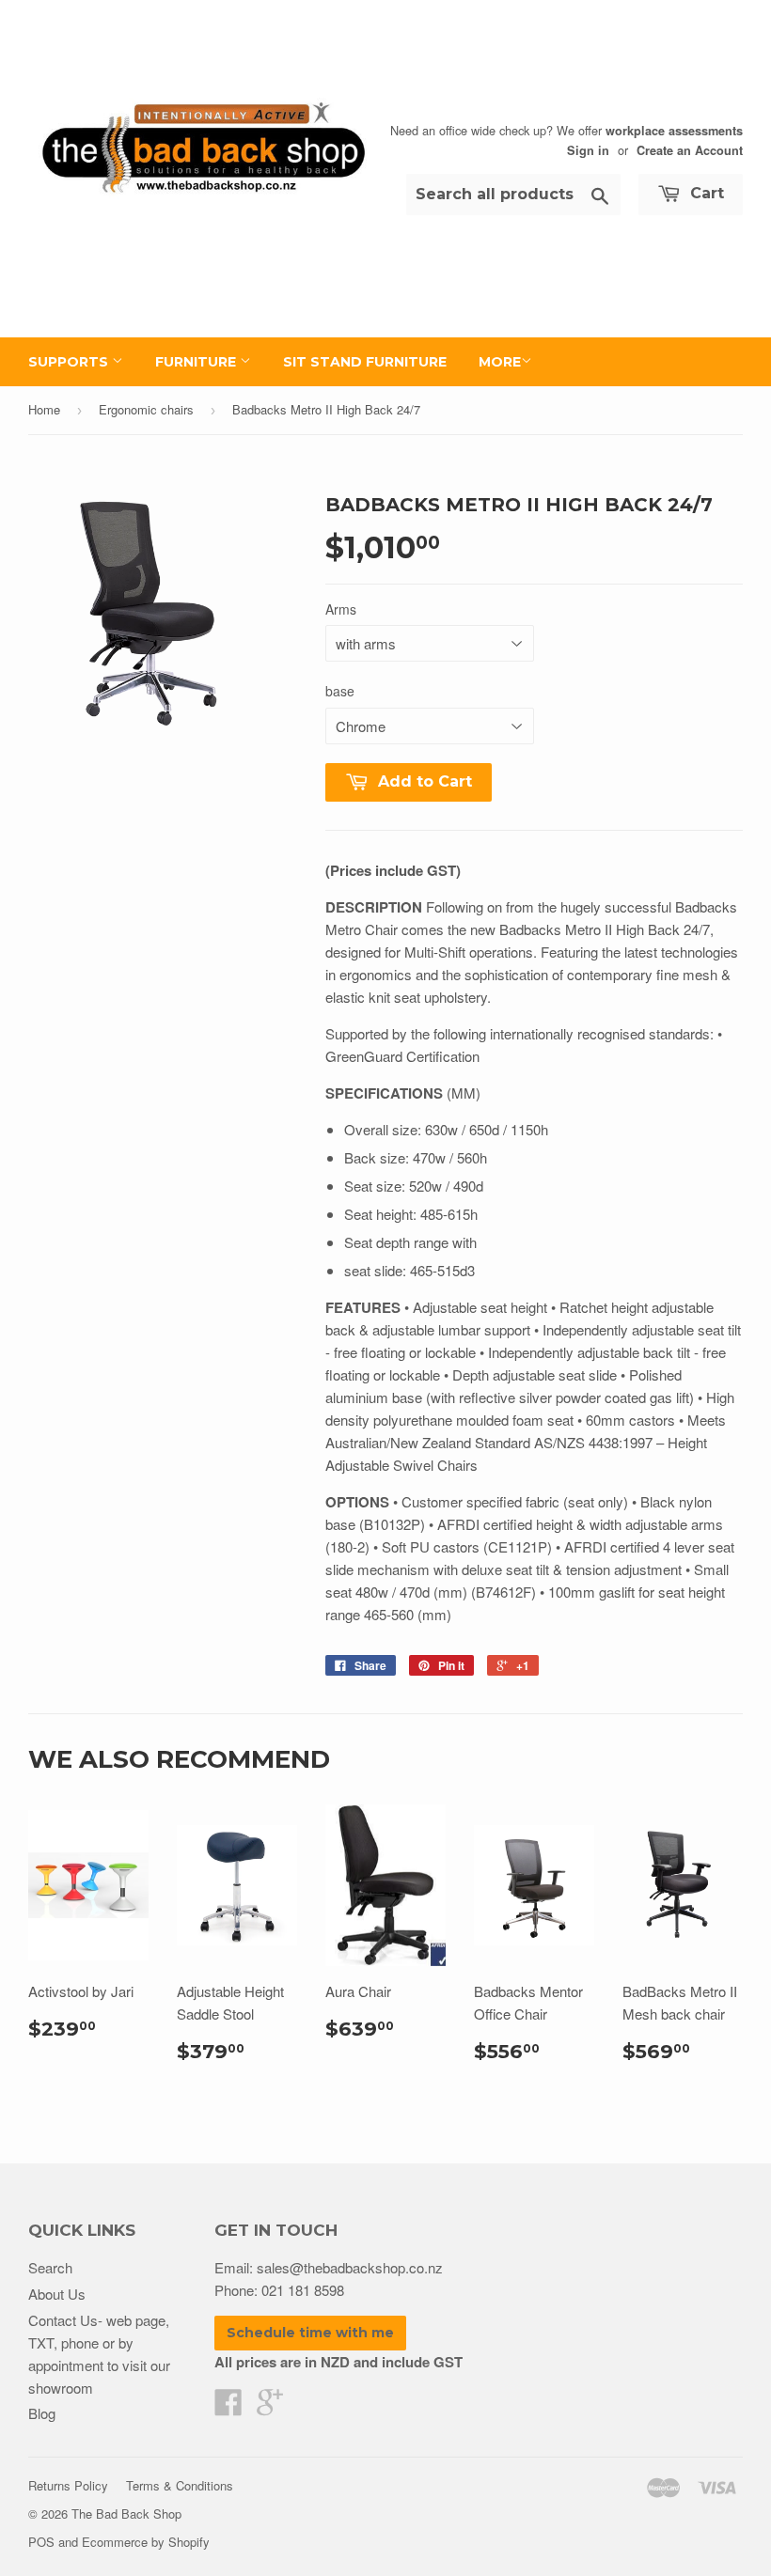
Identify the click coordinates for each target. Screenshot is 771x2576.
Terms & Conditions (180, 2485)
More (500, 362)
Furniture (197, 362)
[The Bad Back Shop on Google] (270, 2407)
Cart (705, 193)
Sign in (588, 150)
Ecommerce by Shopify (146, 2542)
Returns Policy (68, 2485)
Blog (42, 2413)
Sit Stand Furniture (365, 362)
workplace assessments (674, 131)
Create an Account (690, 150)
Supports (70, 362)
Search (50, 2267)
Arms (341, 609)
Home (44, 409)
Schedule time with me (310, 2333)
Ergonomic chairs (146, 409)
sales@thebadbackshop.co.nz (350, 2267)
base (340, 691)
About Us (57, 2294)
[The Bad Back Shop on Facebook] (228, 2407)
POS (41, 2542)
